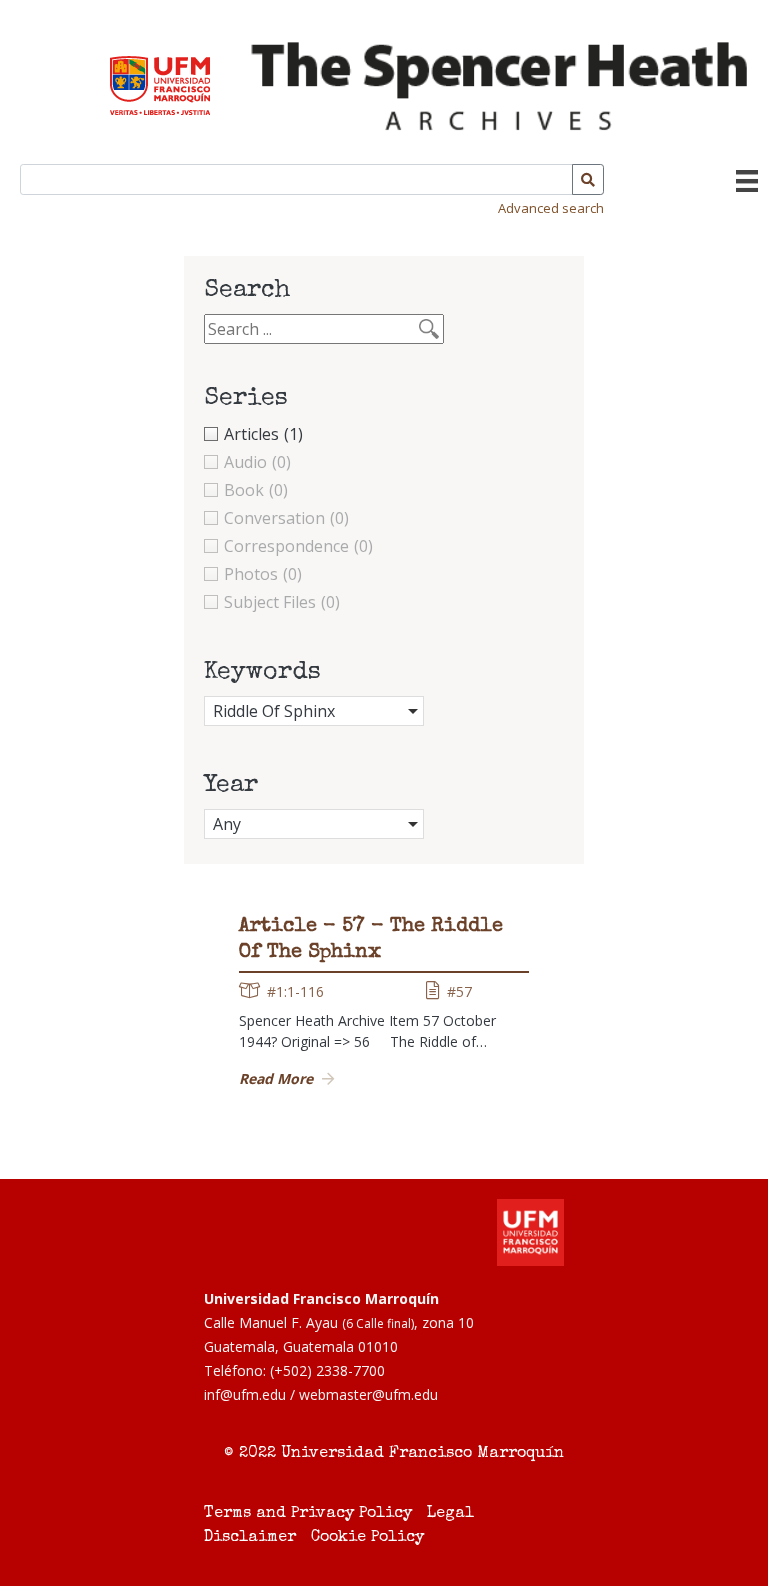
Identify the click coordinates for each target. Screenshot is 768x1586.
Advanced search (551, 208)
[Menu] (747, 181)
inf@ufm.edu (245, 1394)
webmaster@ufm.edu (368, 1394)
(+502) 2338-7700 (327, 1370)
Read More (276, 1078)
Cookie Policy (367, 1538)
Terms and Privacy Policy (308, 1514)
